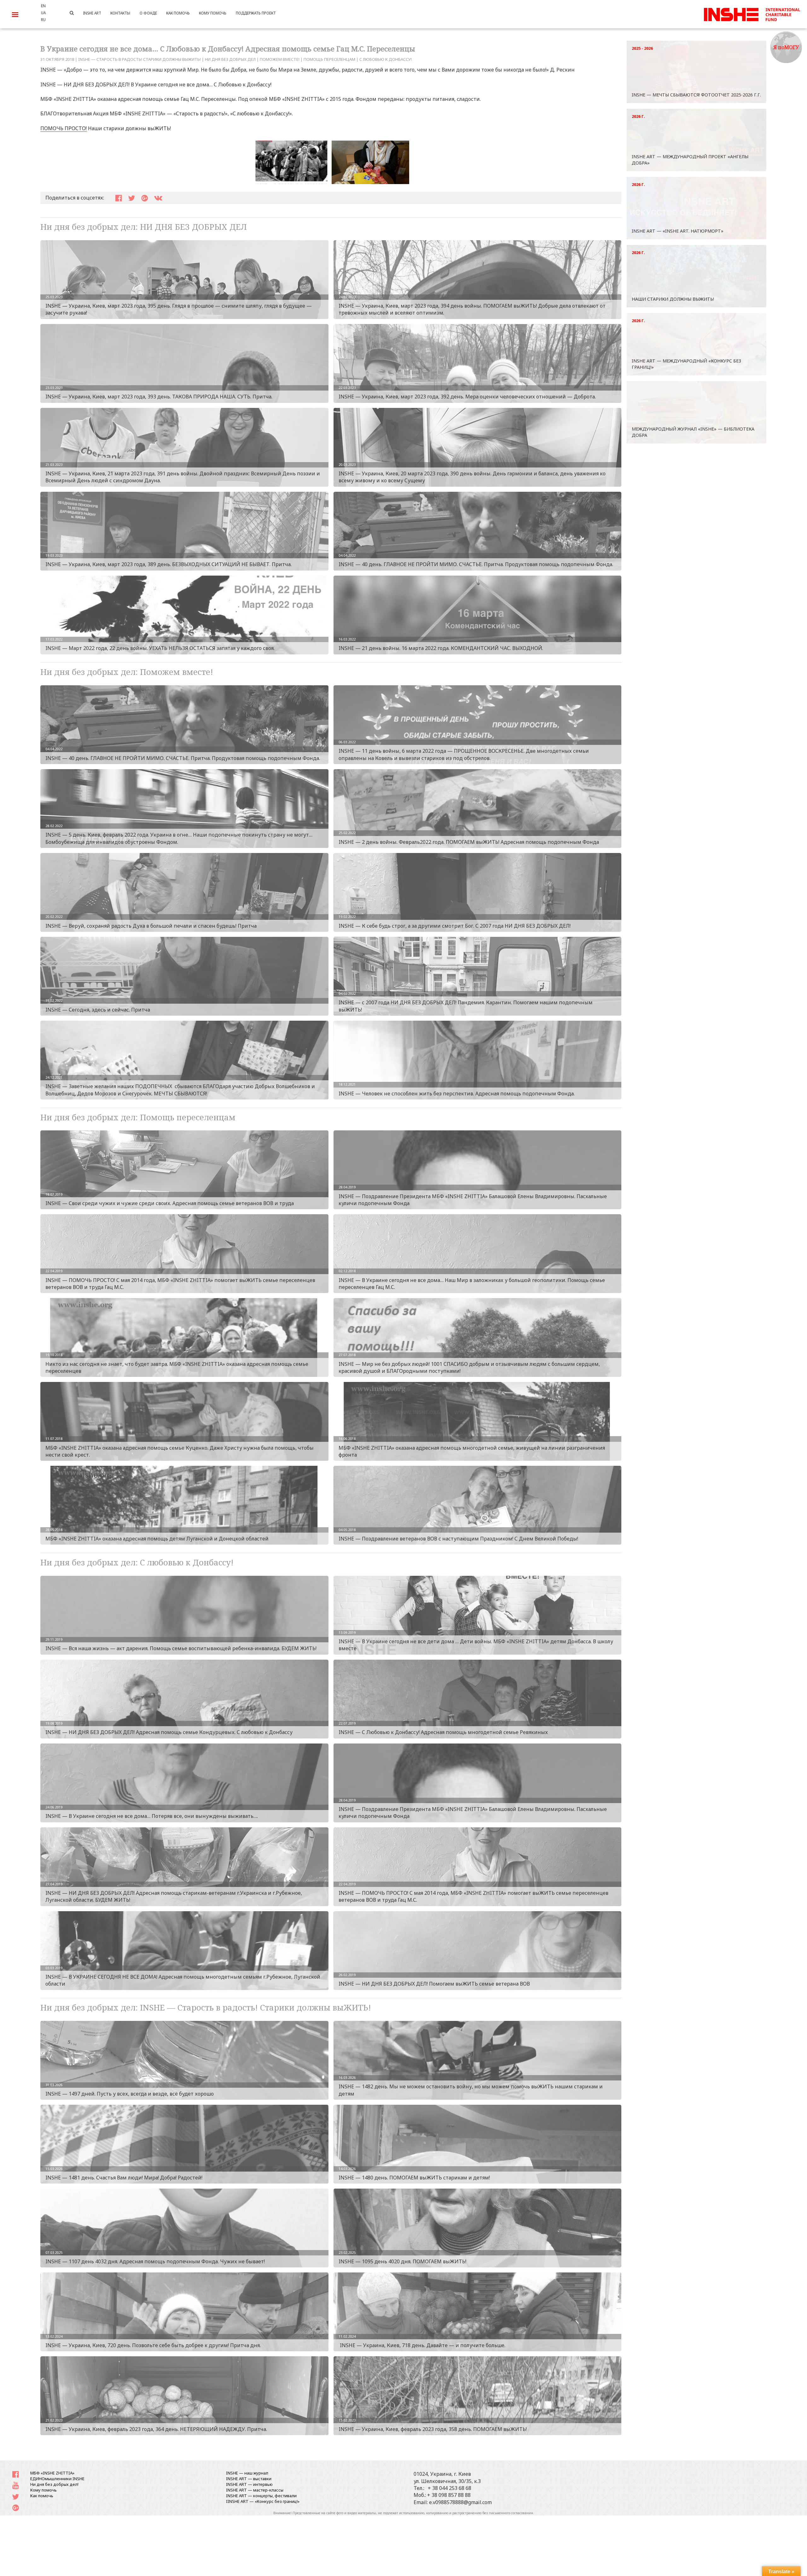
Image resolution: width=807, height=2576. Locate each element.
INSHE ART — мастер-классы (255, 2490)
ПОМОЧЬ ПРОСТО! (64, 128)
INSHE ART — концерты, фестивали (261, 2496)
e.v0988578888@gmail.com (460, 2502)
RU (43, 20)
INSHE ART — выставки (249, 2479)
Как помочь (42, 2496)
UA (43, 13)
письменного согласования (511, 2513)
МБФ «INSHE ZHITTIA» (52, 2473)
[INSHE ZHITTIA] (752, 14)
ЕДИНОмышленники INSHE (57, 2479)
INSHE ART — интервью (249, 2484)
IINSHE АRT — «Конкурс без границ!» (263, 2501)
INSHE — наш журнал (247, 2473)
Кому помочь (44, 2490)
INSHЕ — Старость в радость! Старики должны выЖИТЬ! (139, 59)
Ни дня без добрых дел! (54, 2484)
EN (43, 6)
